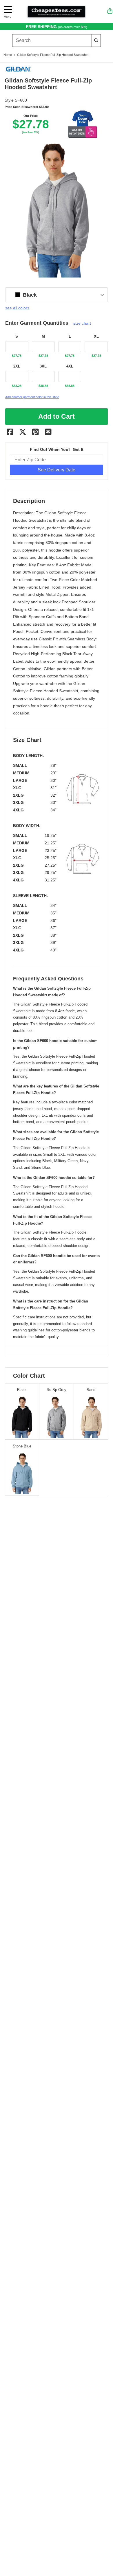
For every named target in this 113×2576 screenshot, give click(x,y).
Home (8, 55)
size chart (82, 323)
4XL (70, 366)
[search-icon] (96, 40)
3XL (43, 366)
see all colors (17, 308)
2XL (17, 366)
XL (96, 337)
